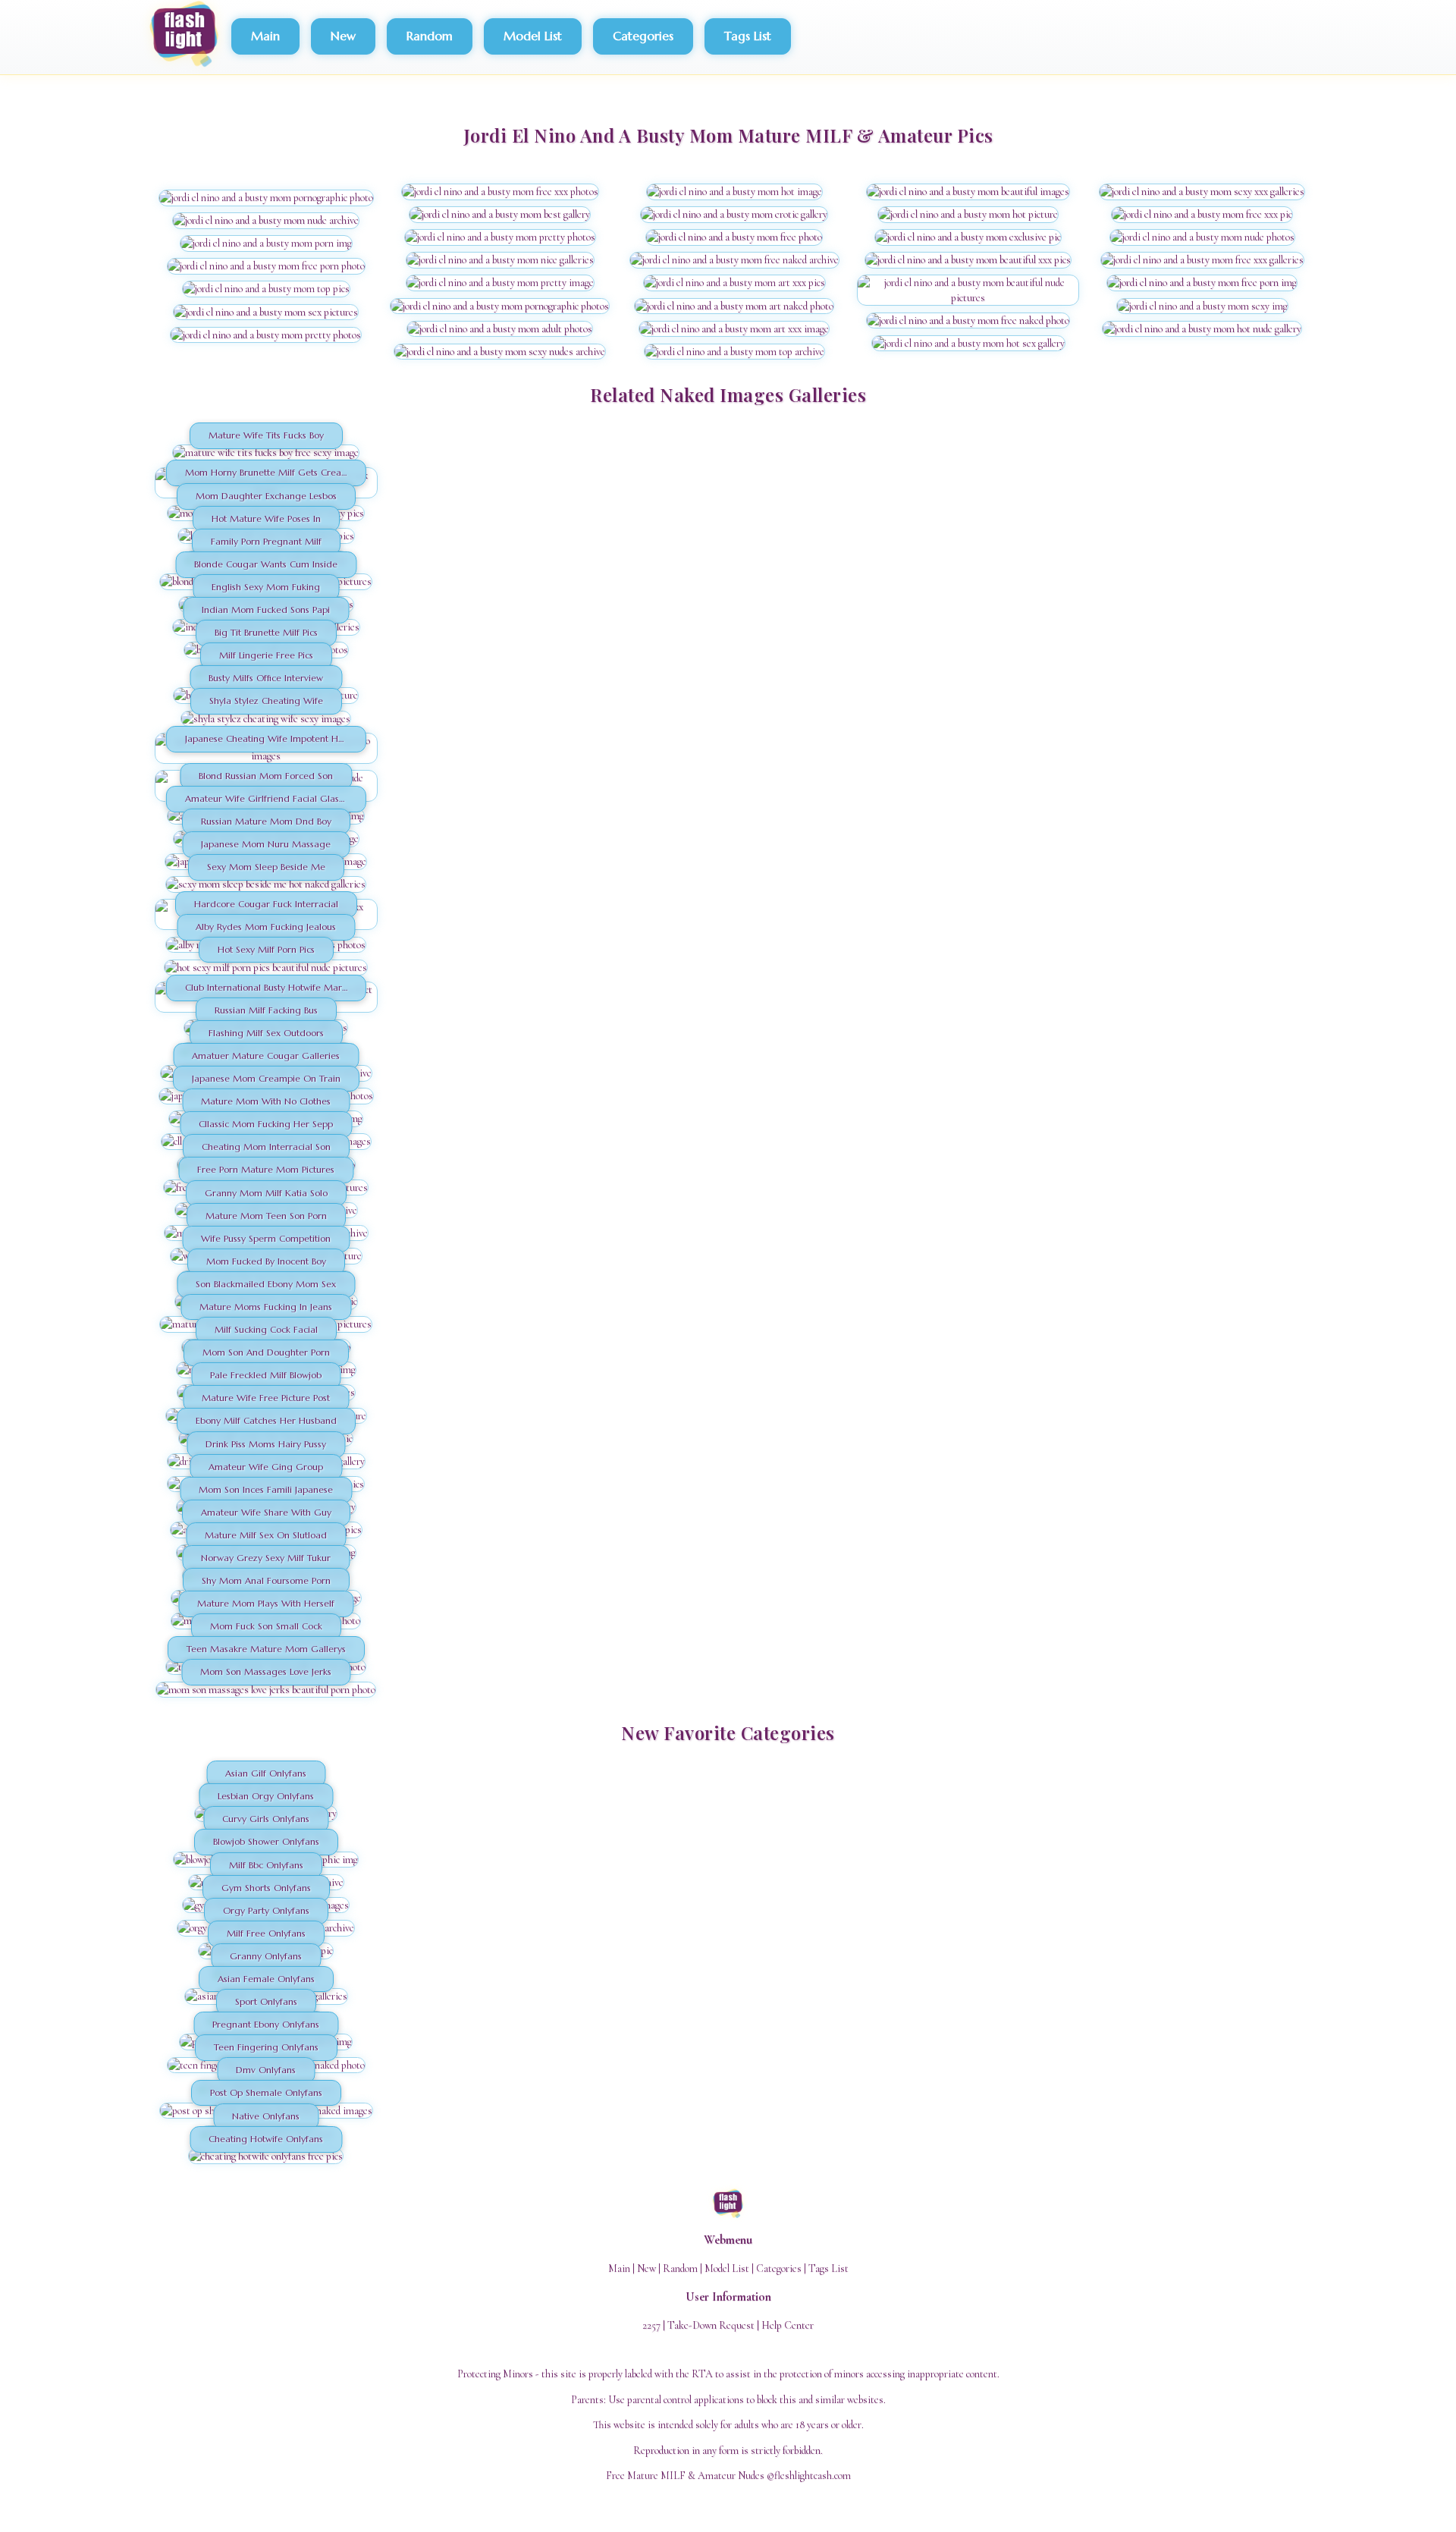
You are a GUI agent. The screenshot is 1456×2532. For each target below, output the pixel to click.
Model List (533, 36)
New (343, 36)
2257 (651, 2325)
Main (265, 36)
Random (430, 36)
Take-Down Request (711, 2325)
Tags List (748, 36)
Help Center (788, 2325)
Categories (643, 36)
